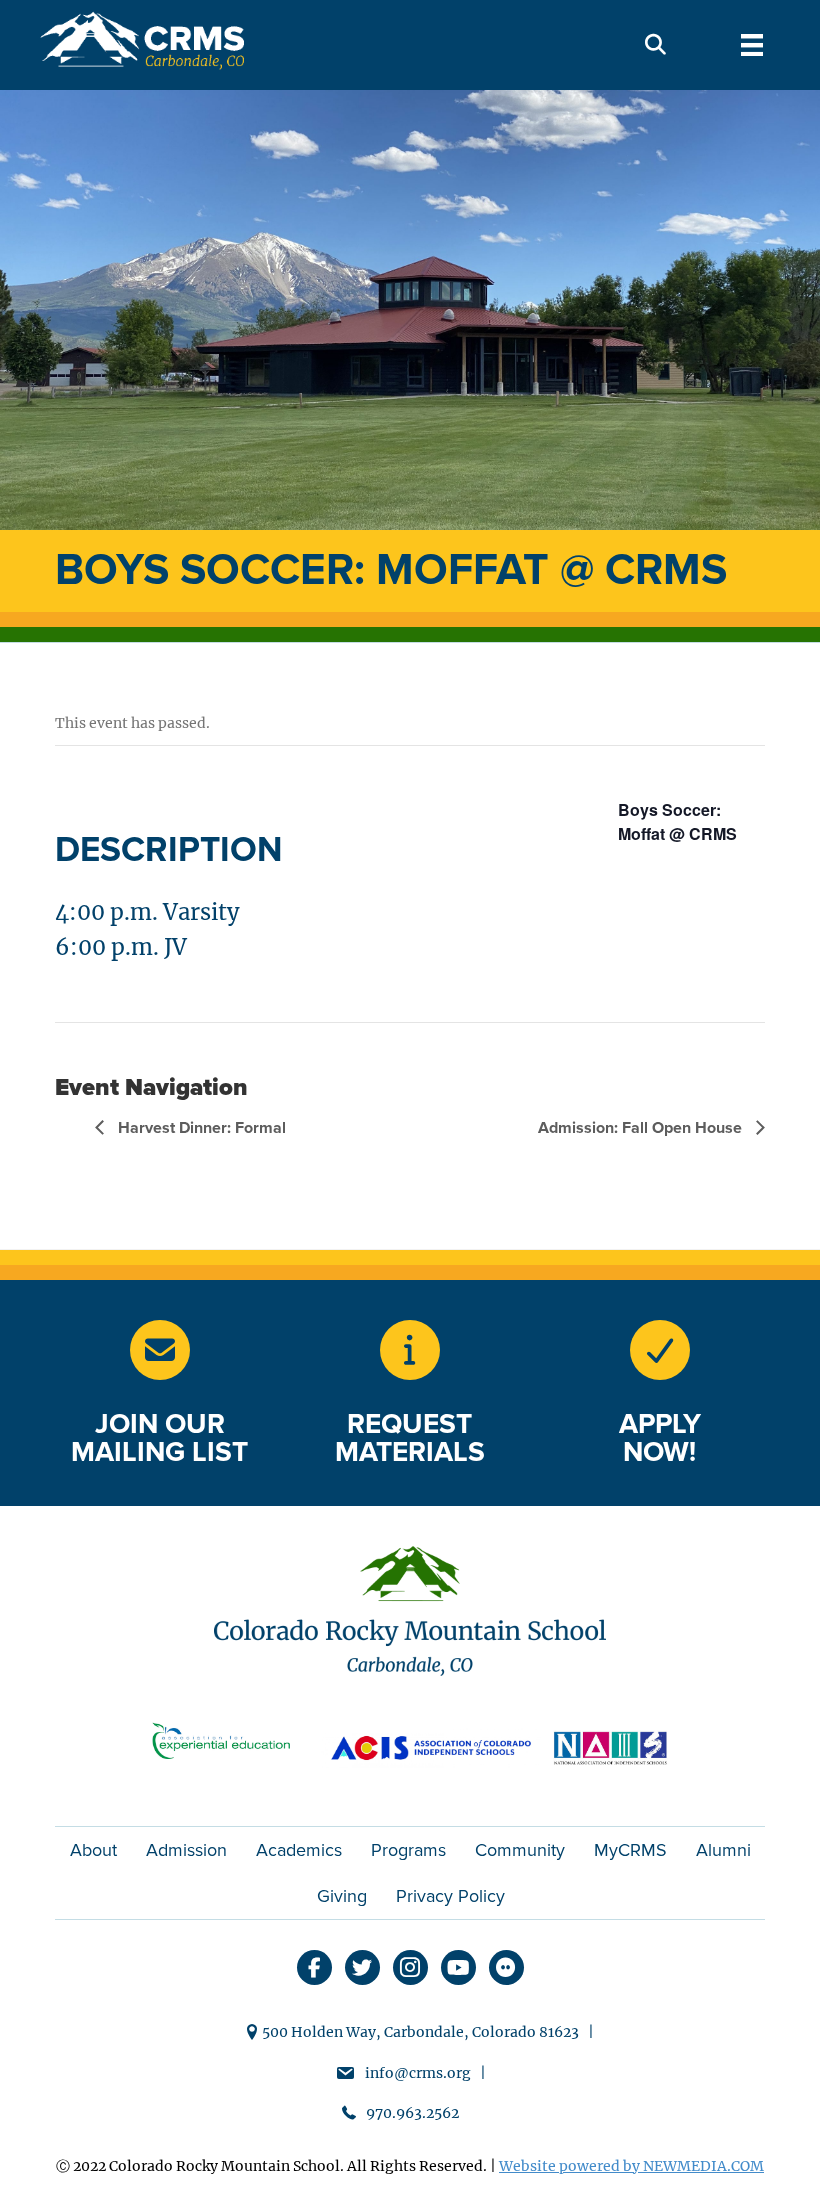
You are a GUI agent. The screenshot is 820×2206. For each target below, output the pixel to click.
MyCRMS (630, 1850)
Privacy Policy (450, 1896)
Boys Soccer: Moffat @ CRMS (677, 821)
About (93, 1850)
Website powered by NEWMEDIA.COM (631, 2166)
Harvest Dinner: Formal (200, 1128)
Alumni (723, 1850)
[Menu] (752, 45)
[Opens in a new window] (410, 1350)
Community (520, 1850)
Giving (342, 1896)
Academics (299, 1850)
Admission (186, 1850)
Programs (408, 1850)
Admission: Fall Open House (642, 1128)
